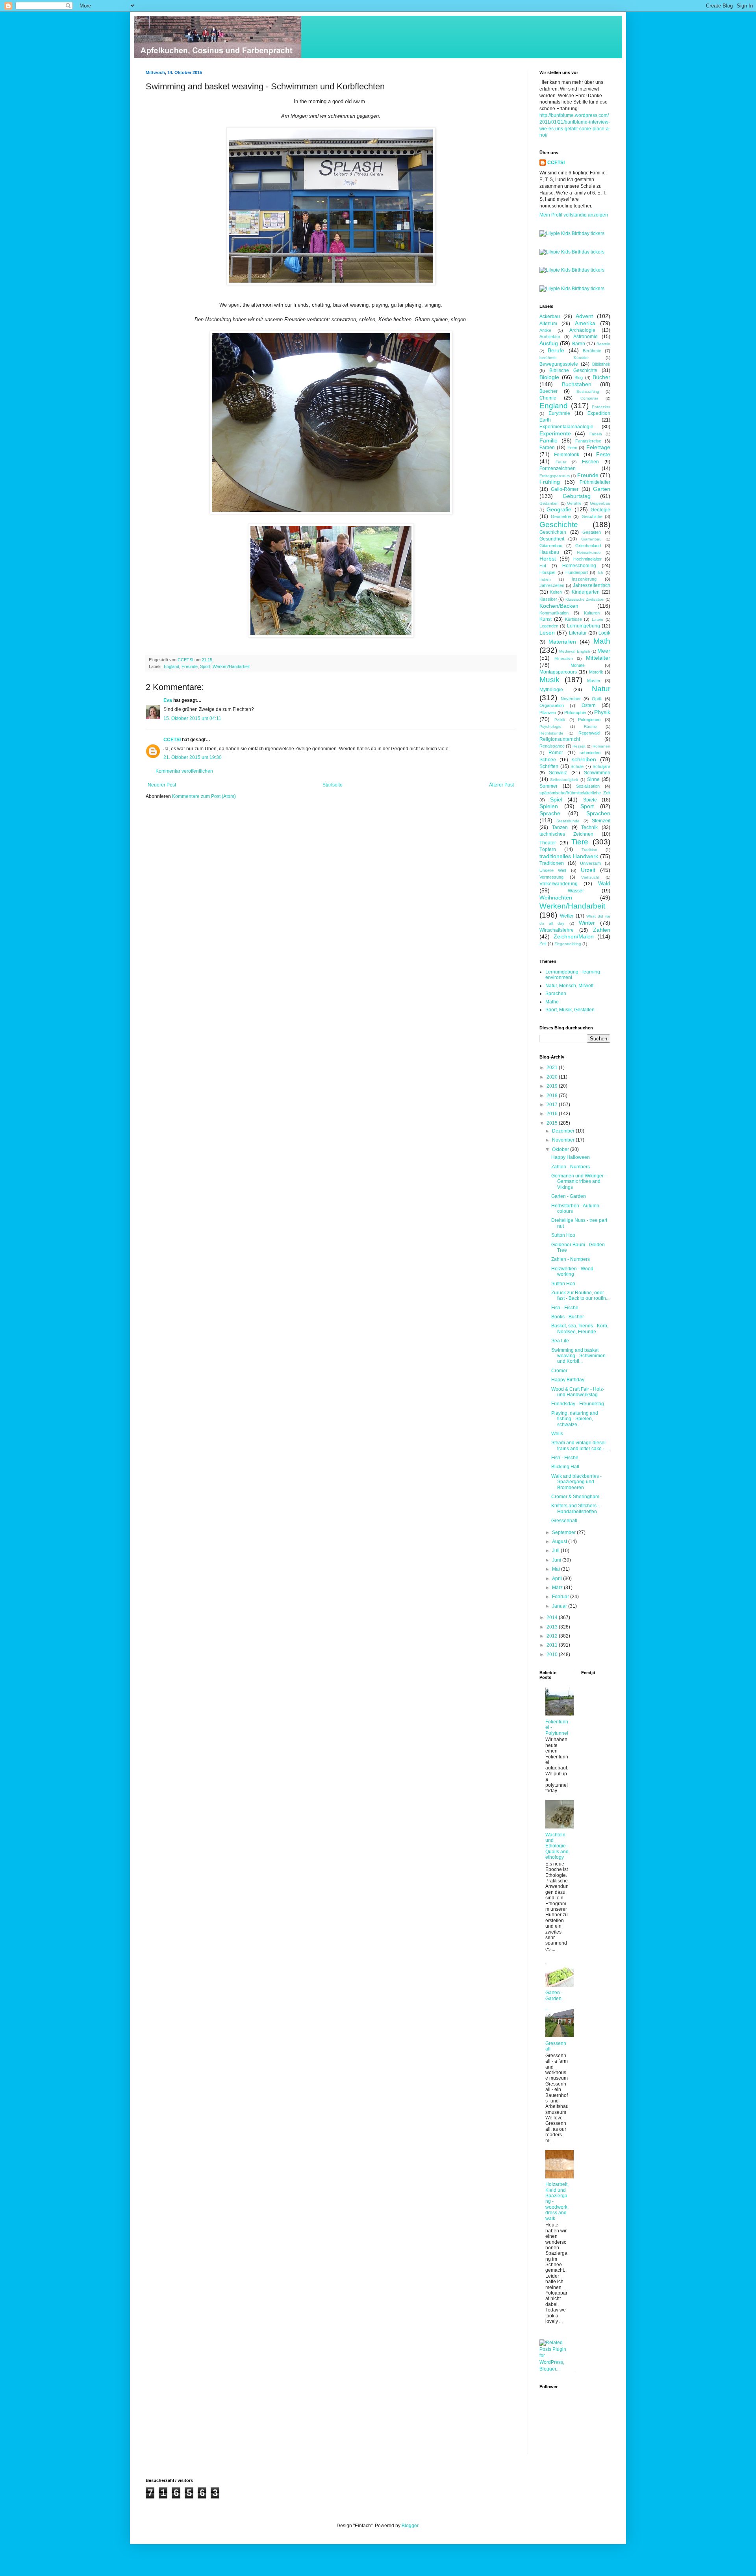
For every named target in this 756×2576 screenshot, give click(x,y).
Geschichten (553, 532)
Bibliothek (601, 364)
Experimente (555, 433)
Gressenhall (564, 1521)
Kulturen (592, 613)
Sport (205, 666)
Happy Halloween (571, 1157)
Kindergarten (586, 592)
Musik (549, 680)
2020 (553, 1077)
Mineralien (564, 658)
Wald (604, 883)
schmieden (590, 753)
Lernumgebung (584, 626)
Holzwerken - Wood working (572, 1271)
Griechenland (588, 546)
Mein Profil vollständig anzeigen (574, 215)
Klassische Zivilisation (585, 599)
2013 (553, 1627)
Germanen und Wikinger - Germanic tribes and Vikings (579, 1182)
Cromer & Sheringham (575, 1497)
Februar (561, 1597)
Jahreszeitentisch (592, 585)
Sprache (550, 813)
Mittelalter (598, 658)
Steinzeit (601, 821)
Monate (578, 665)
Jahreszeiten (552, 585)
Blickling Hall (565, 1467)
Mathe (552, 1002)
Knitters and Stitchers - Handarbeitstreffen (575, 1508)
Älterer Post (501, 785)
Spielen (549, 806)
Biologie (549, 377)
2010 (553, 1654)
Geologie (600, 510)
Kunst (546, 619)
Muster (594, 681)
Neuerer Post (162, 785)
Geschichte (559, 525)
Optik (597, 699)
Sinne (593, 779)
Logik (604, 633)
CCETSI (172, 740)
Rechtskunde (551, 733)
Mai (557, 1569)
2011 (553, 1645)
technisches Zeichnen (566, 834)
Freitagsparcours (555, 476)
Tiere (580, 842)
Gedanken (549, 503)
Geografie (559, 509)
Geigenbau (600, 503)
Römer (556, 753)
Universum (590, 863)
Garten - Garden (569, 1196)
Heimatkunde (589, 552)
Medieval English (574, 651)
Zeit (543, 944)
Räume (590, 726)
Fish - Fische (565, 1308)
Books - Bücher (568, 1317)
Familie (548, 440)
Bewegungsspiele (559, 364)
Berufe (556, 350)
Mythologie (551, 690)
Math (602, 641)
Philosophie (575, 712)
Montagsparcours (558, 672)
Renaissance (552, 746)
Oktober (561, 1149)
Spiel (556, 799)
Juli (556, 1551)
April (558, 1579)
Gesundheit (552, 539)
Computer (589, 398)
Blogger (410, 2526)
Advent (584, 316)
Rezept (579, 746)
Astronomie (586, 337)
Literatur (578, 633)
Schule (577, 766)
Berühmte (592, 351)
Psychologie (550, 726)
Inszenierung (584, 579)
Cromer (559, 1371)
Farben (547, 448)
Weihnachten (556, 898)
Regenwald (589, 733)
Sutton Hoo (563, 1235)
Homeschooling (579, 566)
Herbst (548, 559)
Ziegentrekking (568, 944)
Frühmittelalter (595, 482)
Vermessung (551, 877)
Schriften (549, 766)
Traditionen (552, 863)
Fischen (590, 462)
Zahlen (602, 930)
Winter (587, 923)
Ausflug (549, 343)
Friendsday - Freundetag (578, 1404)
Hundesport (577, 572)
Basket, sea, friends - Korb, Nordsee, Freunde (580, 1329)
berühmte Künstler (564, 358)
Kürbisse (573, 619)
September (564, 1532)
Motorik (596, 672)
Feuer (561, 462)
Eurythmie (559, 413)
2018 (553, 1096)
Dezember (564, 1131)
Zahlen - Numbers (571, 1167)
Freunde (190, 666)
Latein (598, 619)
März (558, 1588)
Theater (548, 843)
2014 (553, 1617)
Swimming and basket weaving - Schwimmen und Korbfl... (578, 1356)
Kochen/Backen (559, 606)
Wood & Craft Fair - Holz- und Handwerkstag (578, 1392)
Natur (601, 689)
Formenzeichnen (558, 468)
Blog (579, 378)
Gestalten (592, 532)
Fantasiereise (588, 441)
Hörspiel (547, 572)
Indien (545, 579)
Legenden (549, 626)
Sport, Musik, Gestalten (570, 1010)
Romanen (601, 746)
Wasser (576, 891)
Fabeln (596, 434)
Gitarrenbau (551, 546)
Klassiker (548, 599)
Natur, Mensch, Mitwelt (569, 986)
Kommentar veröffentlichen (184, 771)
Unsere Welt (553, 870)
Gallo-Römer (565, 489)
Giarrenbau (591, 539)
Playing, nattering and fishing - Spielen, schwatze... (575, 1419)
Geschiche (592, 516)
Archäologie (582, 330)
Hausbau (549, 552)
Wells (557, 1434)
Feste (603, 454)
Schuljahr (601, 766)
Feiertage (598, 447)
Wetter (567, 916)
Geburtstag (577, 496)
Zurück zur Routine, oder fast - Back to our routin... (580, 1295)
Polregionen (589, 720)
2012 (553, 1636)
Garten (602, 489)
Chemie (548, 398)
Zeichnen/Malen (574, 936)
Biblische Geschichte (573, 370)
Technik (589, 827)
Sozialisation (588, 786)
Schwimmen (597, 773)
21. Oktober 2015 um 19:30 (193, 757)
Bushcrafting (588, 391)
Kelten (556, 592)
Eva (168, 700)
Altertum (548, 324)
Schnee (548, 760)
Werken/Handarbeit (231, 666)
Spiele (590, 800)
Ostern (589, 705)
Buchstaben (577, 384)
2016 (553, 1114)
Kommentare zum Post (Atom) (204, 796)
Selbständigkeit (564, 780)
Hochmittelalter (587, 559)
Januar (560, 1606)
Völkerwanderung (559, 884)
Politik (560, 720)
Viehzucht (590, 877)
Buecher (548, 391)
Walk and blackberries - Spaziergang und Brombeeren (576, 1482)
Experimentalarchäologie (566, 427)
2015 (553, 1123)
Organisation (552, 705)
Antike (545, 330)
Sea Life (560, 1341)
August (560, 1542)
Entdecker (601, 407)
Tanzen (560, 827)
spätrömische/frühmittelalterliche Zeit (575, 793)
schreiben (584, 759)
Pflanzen (548, 712)
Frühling (550, 482)
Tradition (589, 850)
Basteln (603, 344)
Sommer (548, 786)
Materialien (562, 642)
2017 (553, 1105)
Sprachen (598, 813)
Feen (572, 448)
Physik (602, 712)
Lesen (547, 633)
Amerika (585, 323)
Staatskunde (568, 821)
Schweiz (558, 773)
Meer (604, 651)
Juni (557, 1560)
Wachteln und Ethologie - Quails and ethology (557, 1846)
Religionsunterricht (560, 739)
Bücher (601, 377)
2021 (553, 1068)
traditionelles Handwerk (569, 856)
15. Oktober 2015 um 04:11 (192, 718)
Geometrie (561, 516)
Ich (600, 573)
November (571, 699)
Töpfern (548, 849)
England (171, 666)
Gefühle (574, 503)
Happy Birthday (568, 1380)
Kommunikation (554, 613)
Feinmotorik (567, 455)
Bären (579, 344)
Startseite (333, 785)
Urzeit (588, 870)
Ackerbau (550, 316)
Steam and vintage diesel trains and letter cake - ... (580, 1445)
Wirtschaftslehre (557, 930)
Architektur (550, 337)
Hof (543, 566)
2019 (553, 1086)
